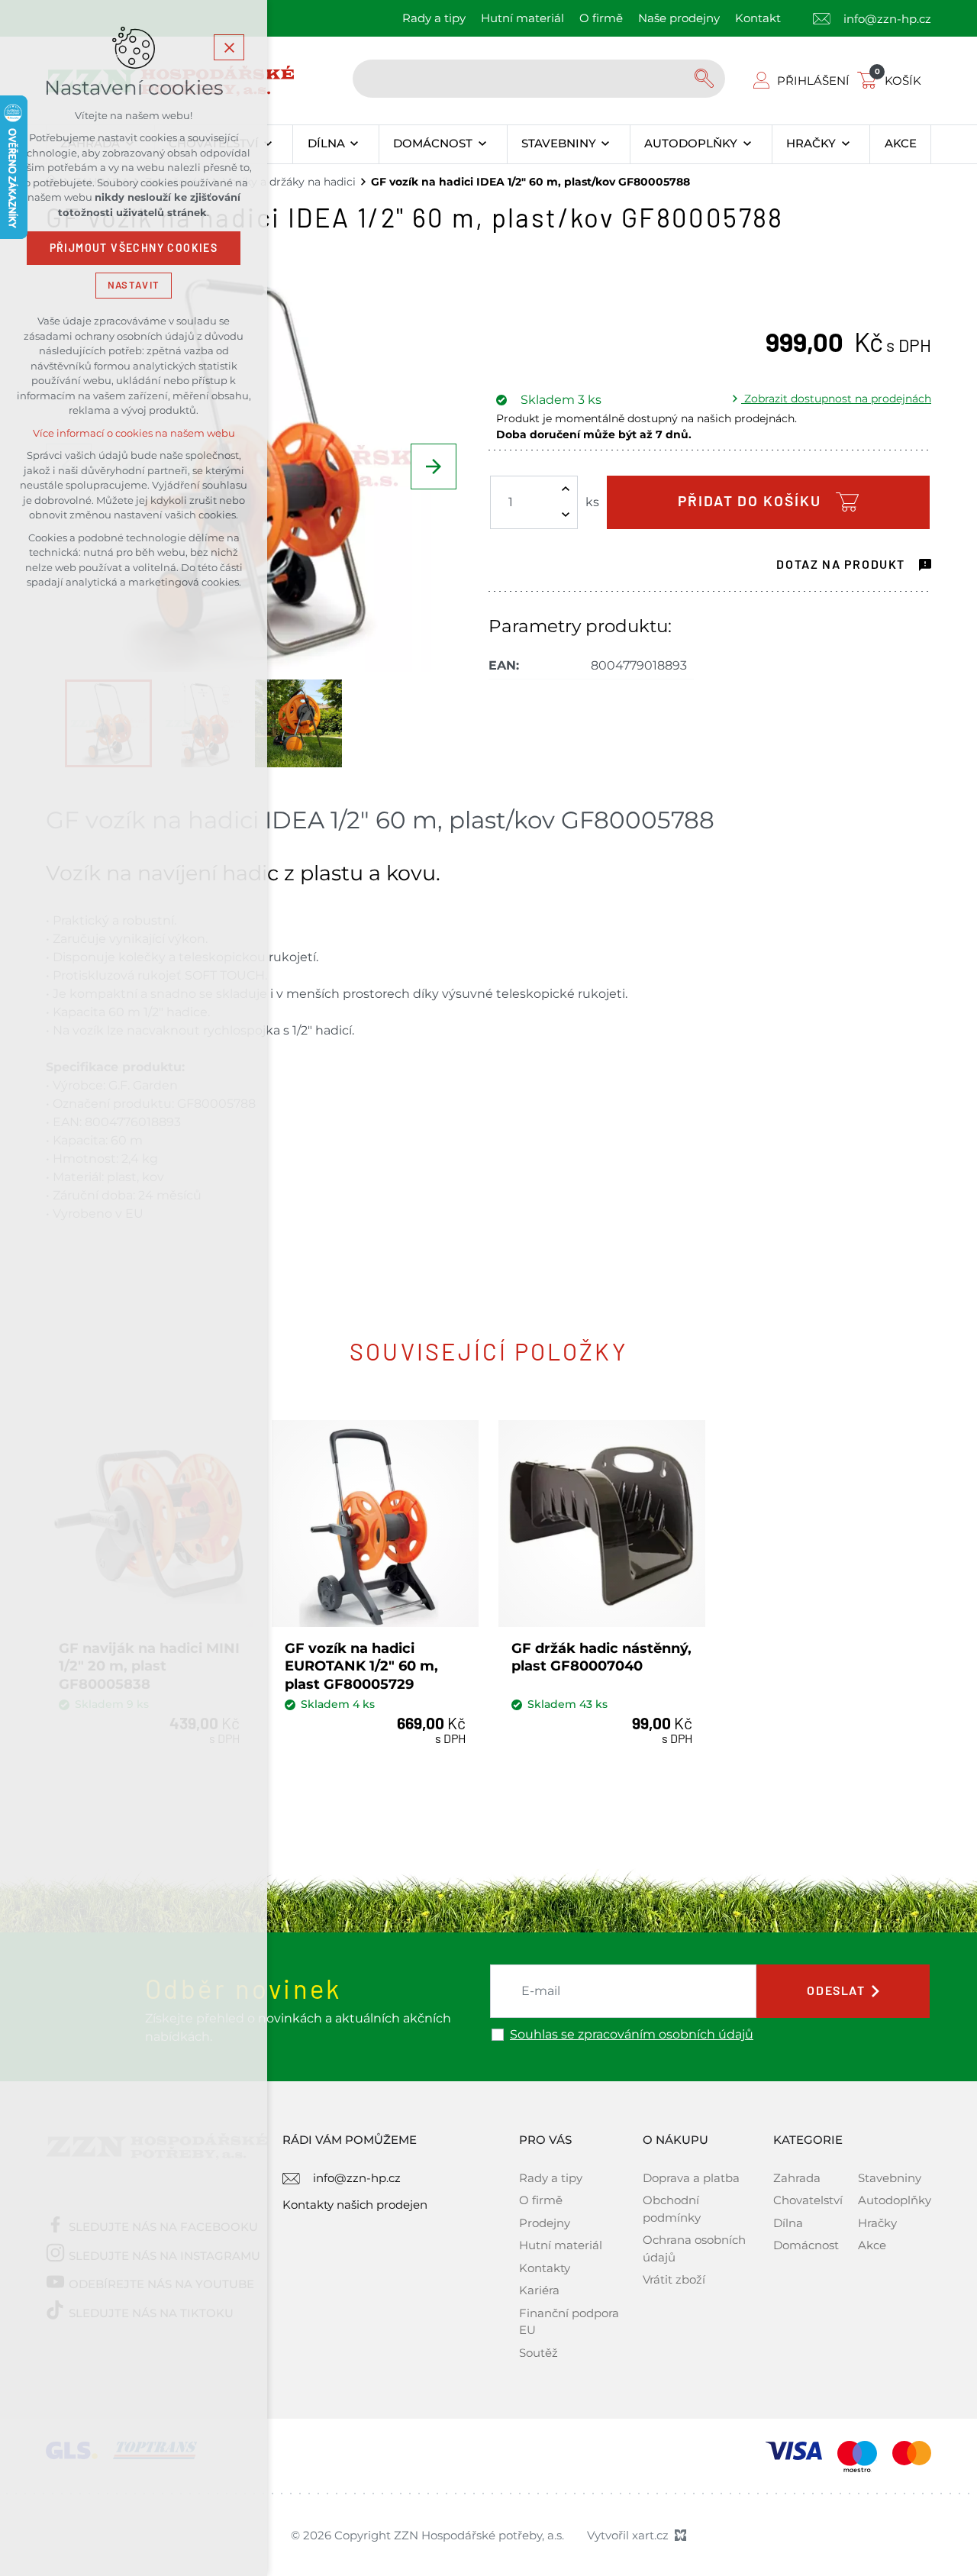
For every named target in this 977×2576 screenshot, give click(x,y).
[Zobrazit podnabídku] (268, 144)
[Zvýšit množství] (566, 489)
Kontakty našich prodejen (355, 2205)
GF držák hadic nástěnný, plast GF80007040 (601, 1657)
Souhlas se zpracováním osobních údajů (632, 2035)
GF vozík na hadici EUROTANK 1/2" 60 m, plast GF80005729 (361, 1666)
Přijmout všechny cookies (134, 248)
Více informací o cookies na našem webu (134, 433)
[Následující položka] (434, 466)
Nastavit (134, 285)
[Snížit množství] (566, 515)
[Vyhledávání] (539, 79)
